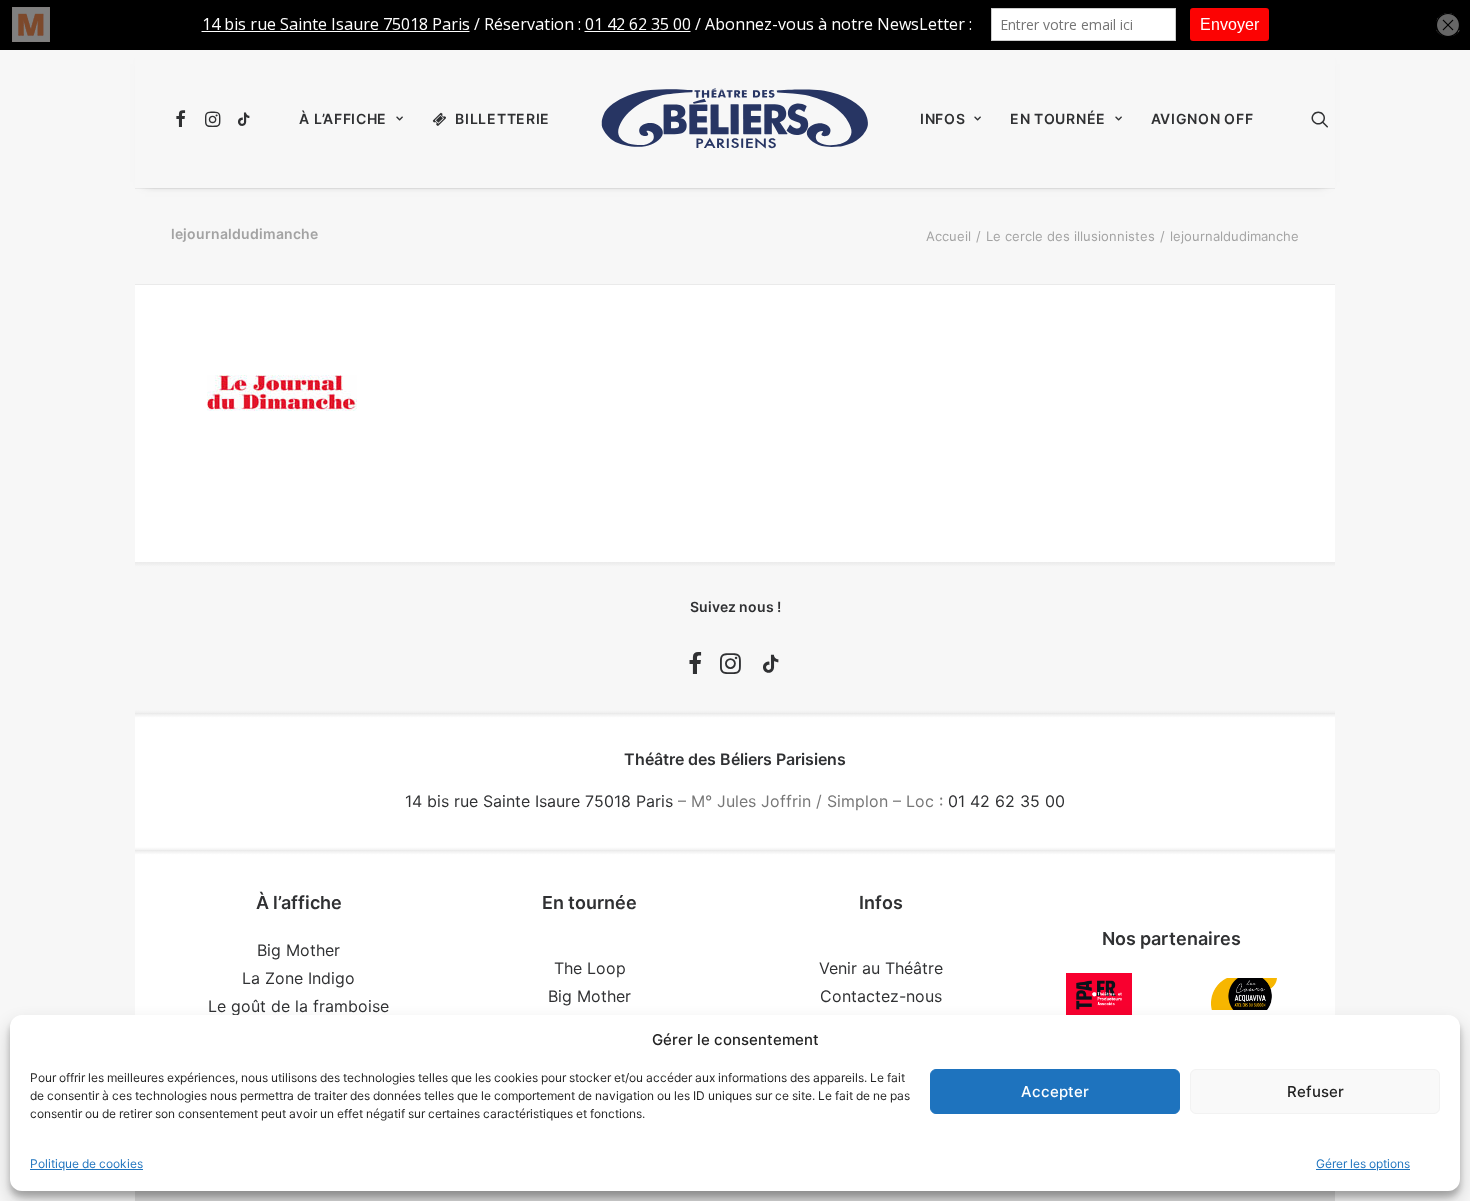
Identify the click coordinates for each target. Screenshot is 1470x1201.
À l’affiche (343, 118)
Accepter (1055, 1091)
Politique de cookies (86, 1163)
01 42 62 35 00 (1006, 801)
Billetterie (502, 118)
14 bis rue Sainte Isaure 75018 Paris (539, 801)
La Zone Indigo (298, 978)
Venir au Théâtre (881, 968)
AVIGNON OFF (1202, 118)
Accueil (948, 236)
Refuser (1315, 1091)
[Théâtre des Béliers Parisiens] (735, 119)
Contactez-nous (881, 996)
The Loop (590, 968)
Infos (943, 118)
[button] (183, 119)
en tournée (1058, 118)
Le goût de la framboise (298, 1006)
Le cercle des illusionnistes (1070, 236)
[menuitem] (183, 119)
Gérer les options (1363, 1163)
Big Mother (298, 950)
